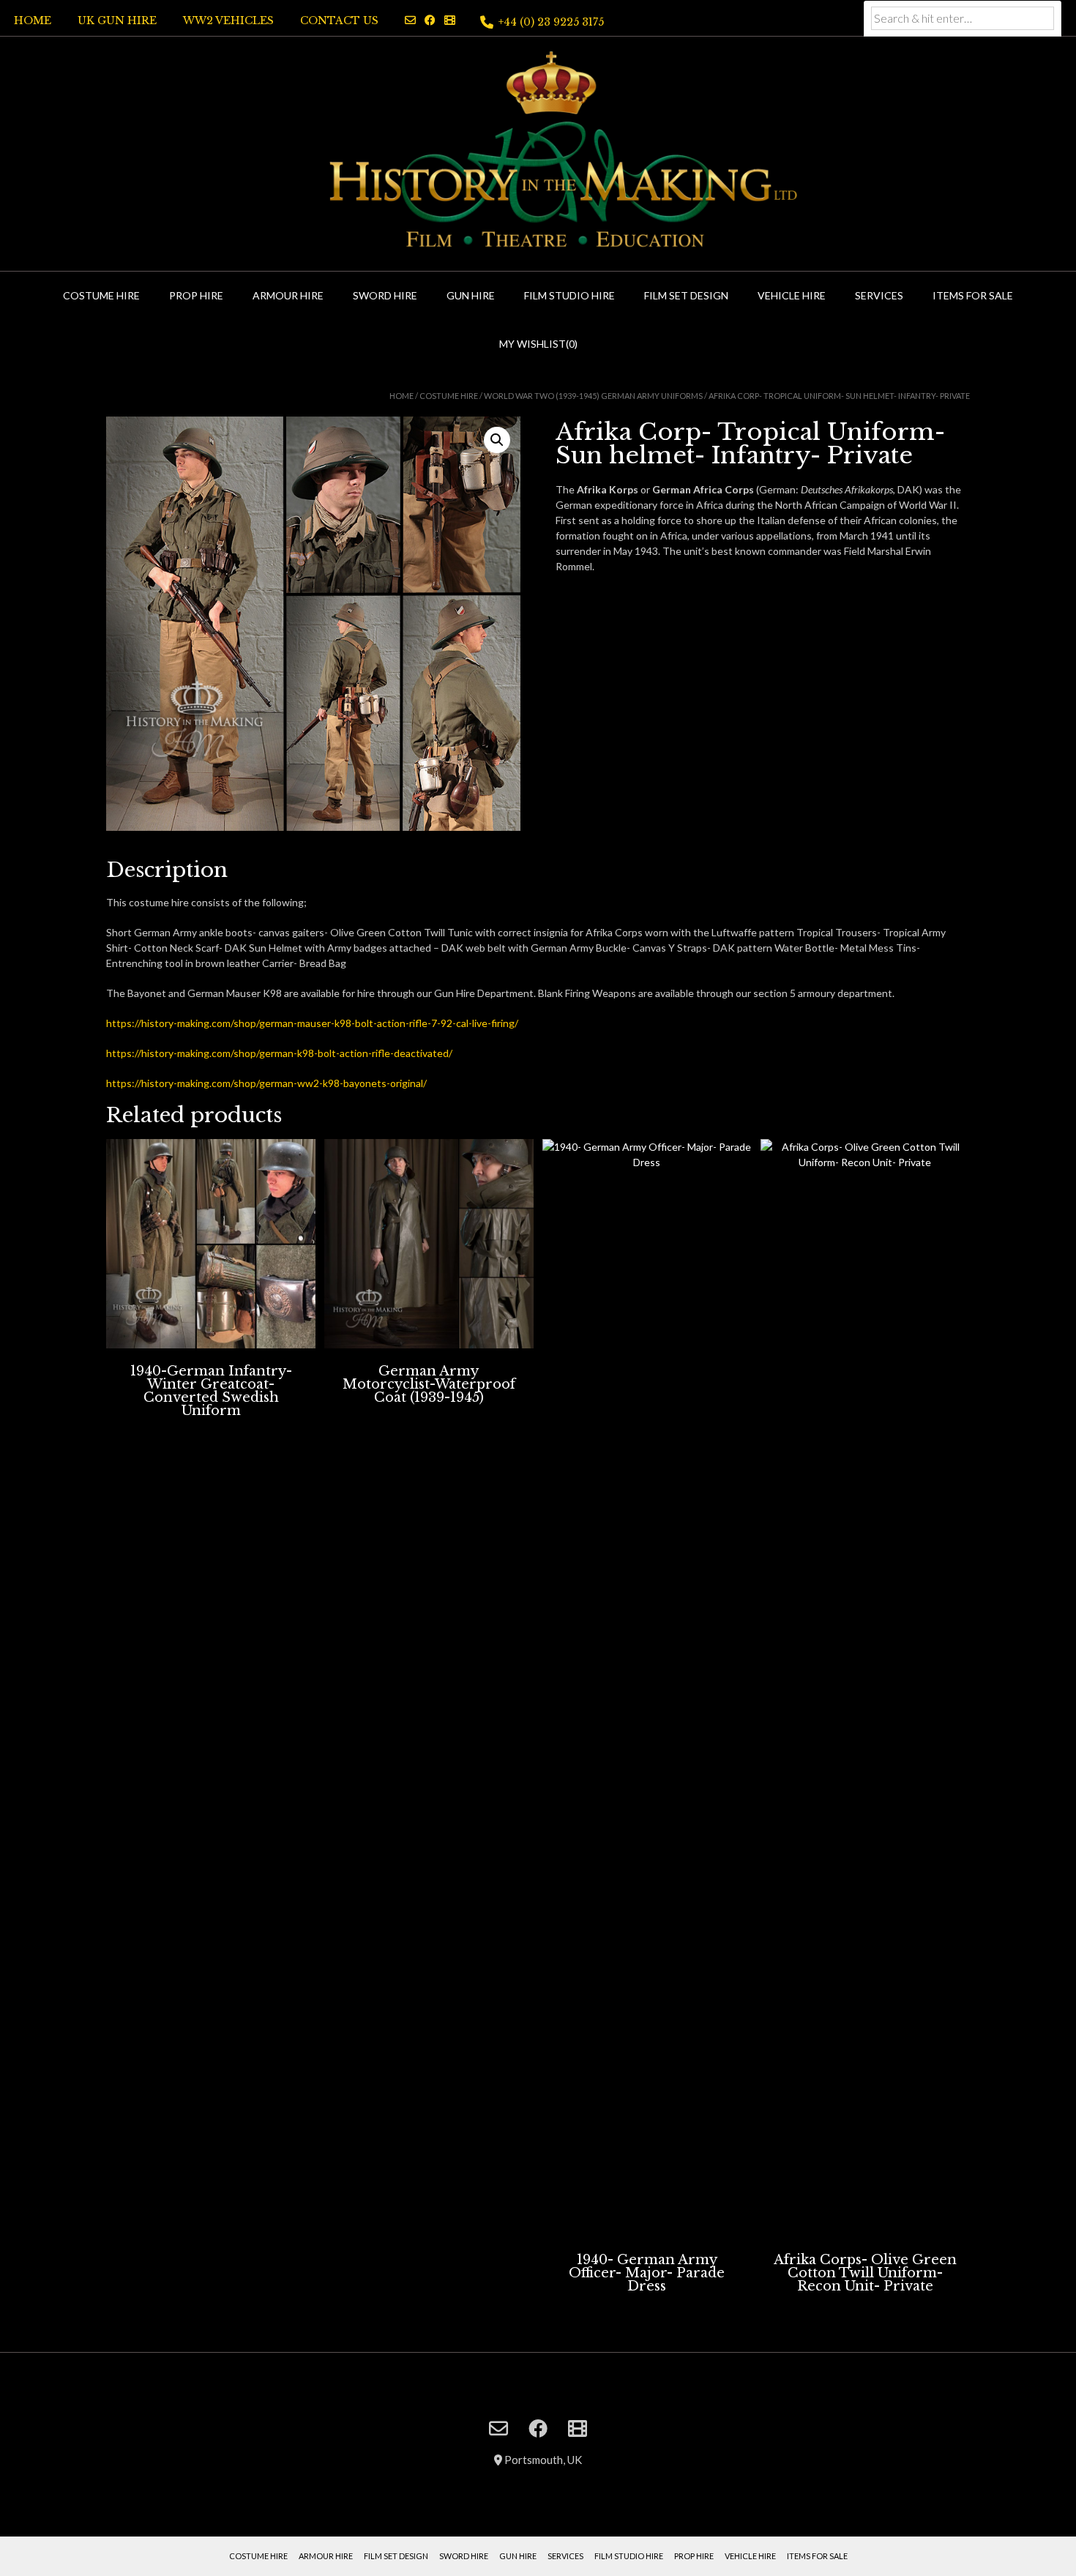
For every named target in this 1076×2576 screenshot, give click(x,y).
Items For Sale (973, 295)
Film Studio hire (569, 295)
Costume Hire (101, 295)
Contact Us (339, 20)
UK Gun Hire (117, 20)
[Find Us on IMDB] (450, 20)
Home (33, 20)
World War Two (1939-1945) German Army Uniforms (593, 396)
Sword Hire (385, 295)
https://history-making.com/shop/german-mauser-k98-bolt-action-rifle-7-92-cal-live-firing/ (312, 1023)
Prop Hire (196, 295)
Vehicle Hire (792, 295)
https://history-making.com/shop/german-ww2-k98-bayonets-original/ (266, 1083)
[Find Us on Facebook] (430, 20)
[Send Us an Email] (410, 20)
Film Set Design (686, 295)
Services (879, 295)
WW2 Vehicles (228, 20)
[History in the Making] (538, 152)
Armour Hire (288, 295)
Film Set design (396, 2556)
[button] (497, 440)
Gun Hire (471, 295)
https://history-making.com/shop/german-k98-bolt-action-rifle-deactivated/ (279, 1053)
